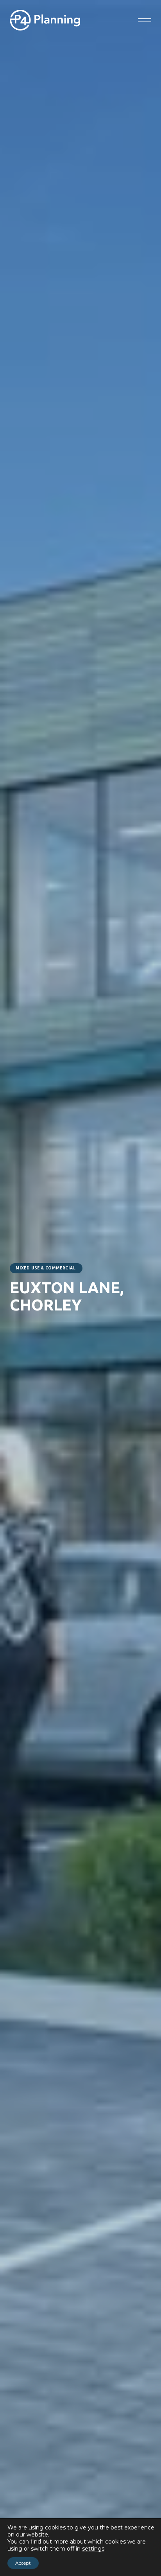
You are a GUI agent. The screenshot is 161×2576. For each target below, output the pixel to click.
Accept (23, 2563)
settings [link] (93, 2549)
